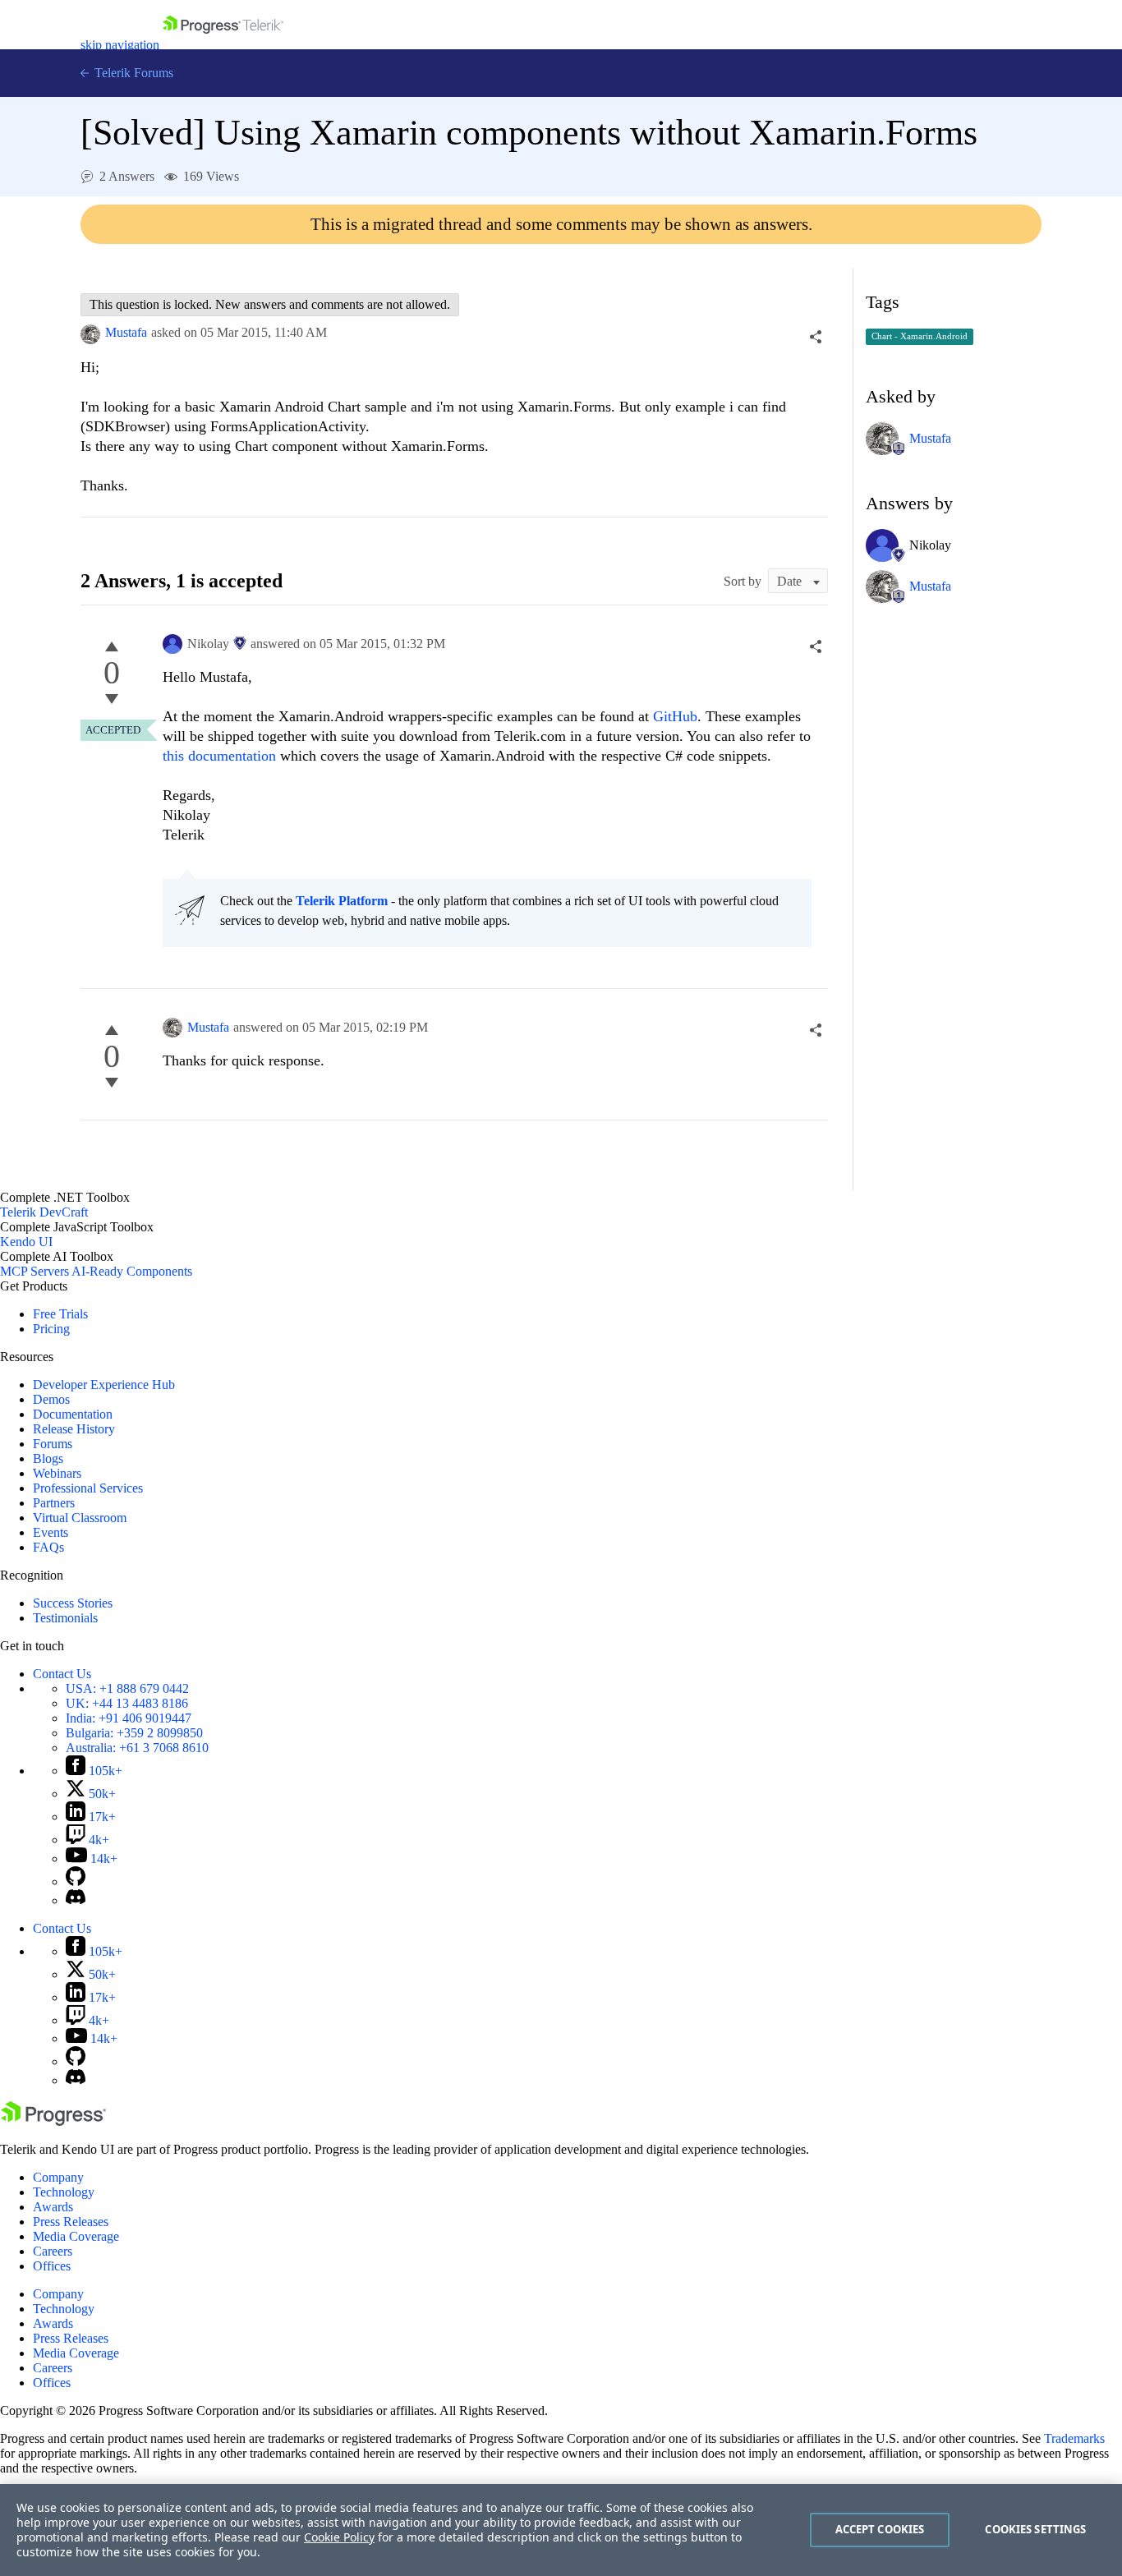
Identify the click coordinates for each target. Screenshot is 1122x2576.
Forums (53, 1444)
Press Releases (71, 2222)
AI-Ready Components (132, 1271)
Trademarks (1074, 2438)
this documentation (219, 756)
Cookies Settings (1035, 2529)
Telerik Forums (132, 73)
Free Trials (60, 1314)
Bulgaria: (134, 1733)
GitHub (675, 716)
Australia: (137, 1748)
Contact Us (62, 1674)
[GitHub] (76, 1881)
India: (129, 1718)
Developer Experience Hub (104, 1385)
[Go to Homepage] (223, 45)
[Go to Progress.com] (53, 2121)
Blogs (48, 1458)
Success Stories (73, 1603)
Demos (51, 1399)
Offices (52, 2266)
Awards (53, 2207)
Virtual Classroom (80, 1518)
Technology (64, 2192)
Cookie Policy (339, 2537)
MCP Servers (34, 1271)
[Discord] (76, 1900)
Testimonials (65, 1618)
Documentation (73, 1414)
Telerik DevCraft (44, 1212)
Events (51, 1532)
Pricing (51, 1329)
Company (58, 2177)
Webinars (57, 1473)
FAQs (48, 1547)
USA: (127, 1688)
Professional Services (88, 1488)
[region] (561, 2530)
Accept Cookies (880, 2529)
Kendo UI (26, 1242)
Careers (53, 2251)
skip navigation (120, 45)
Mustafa (126, 332)
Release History (74, 1429)
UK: (127, 1703)
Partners (54, 1503)
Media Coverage (76, 2236)
